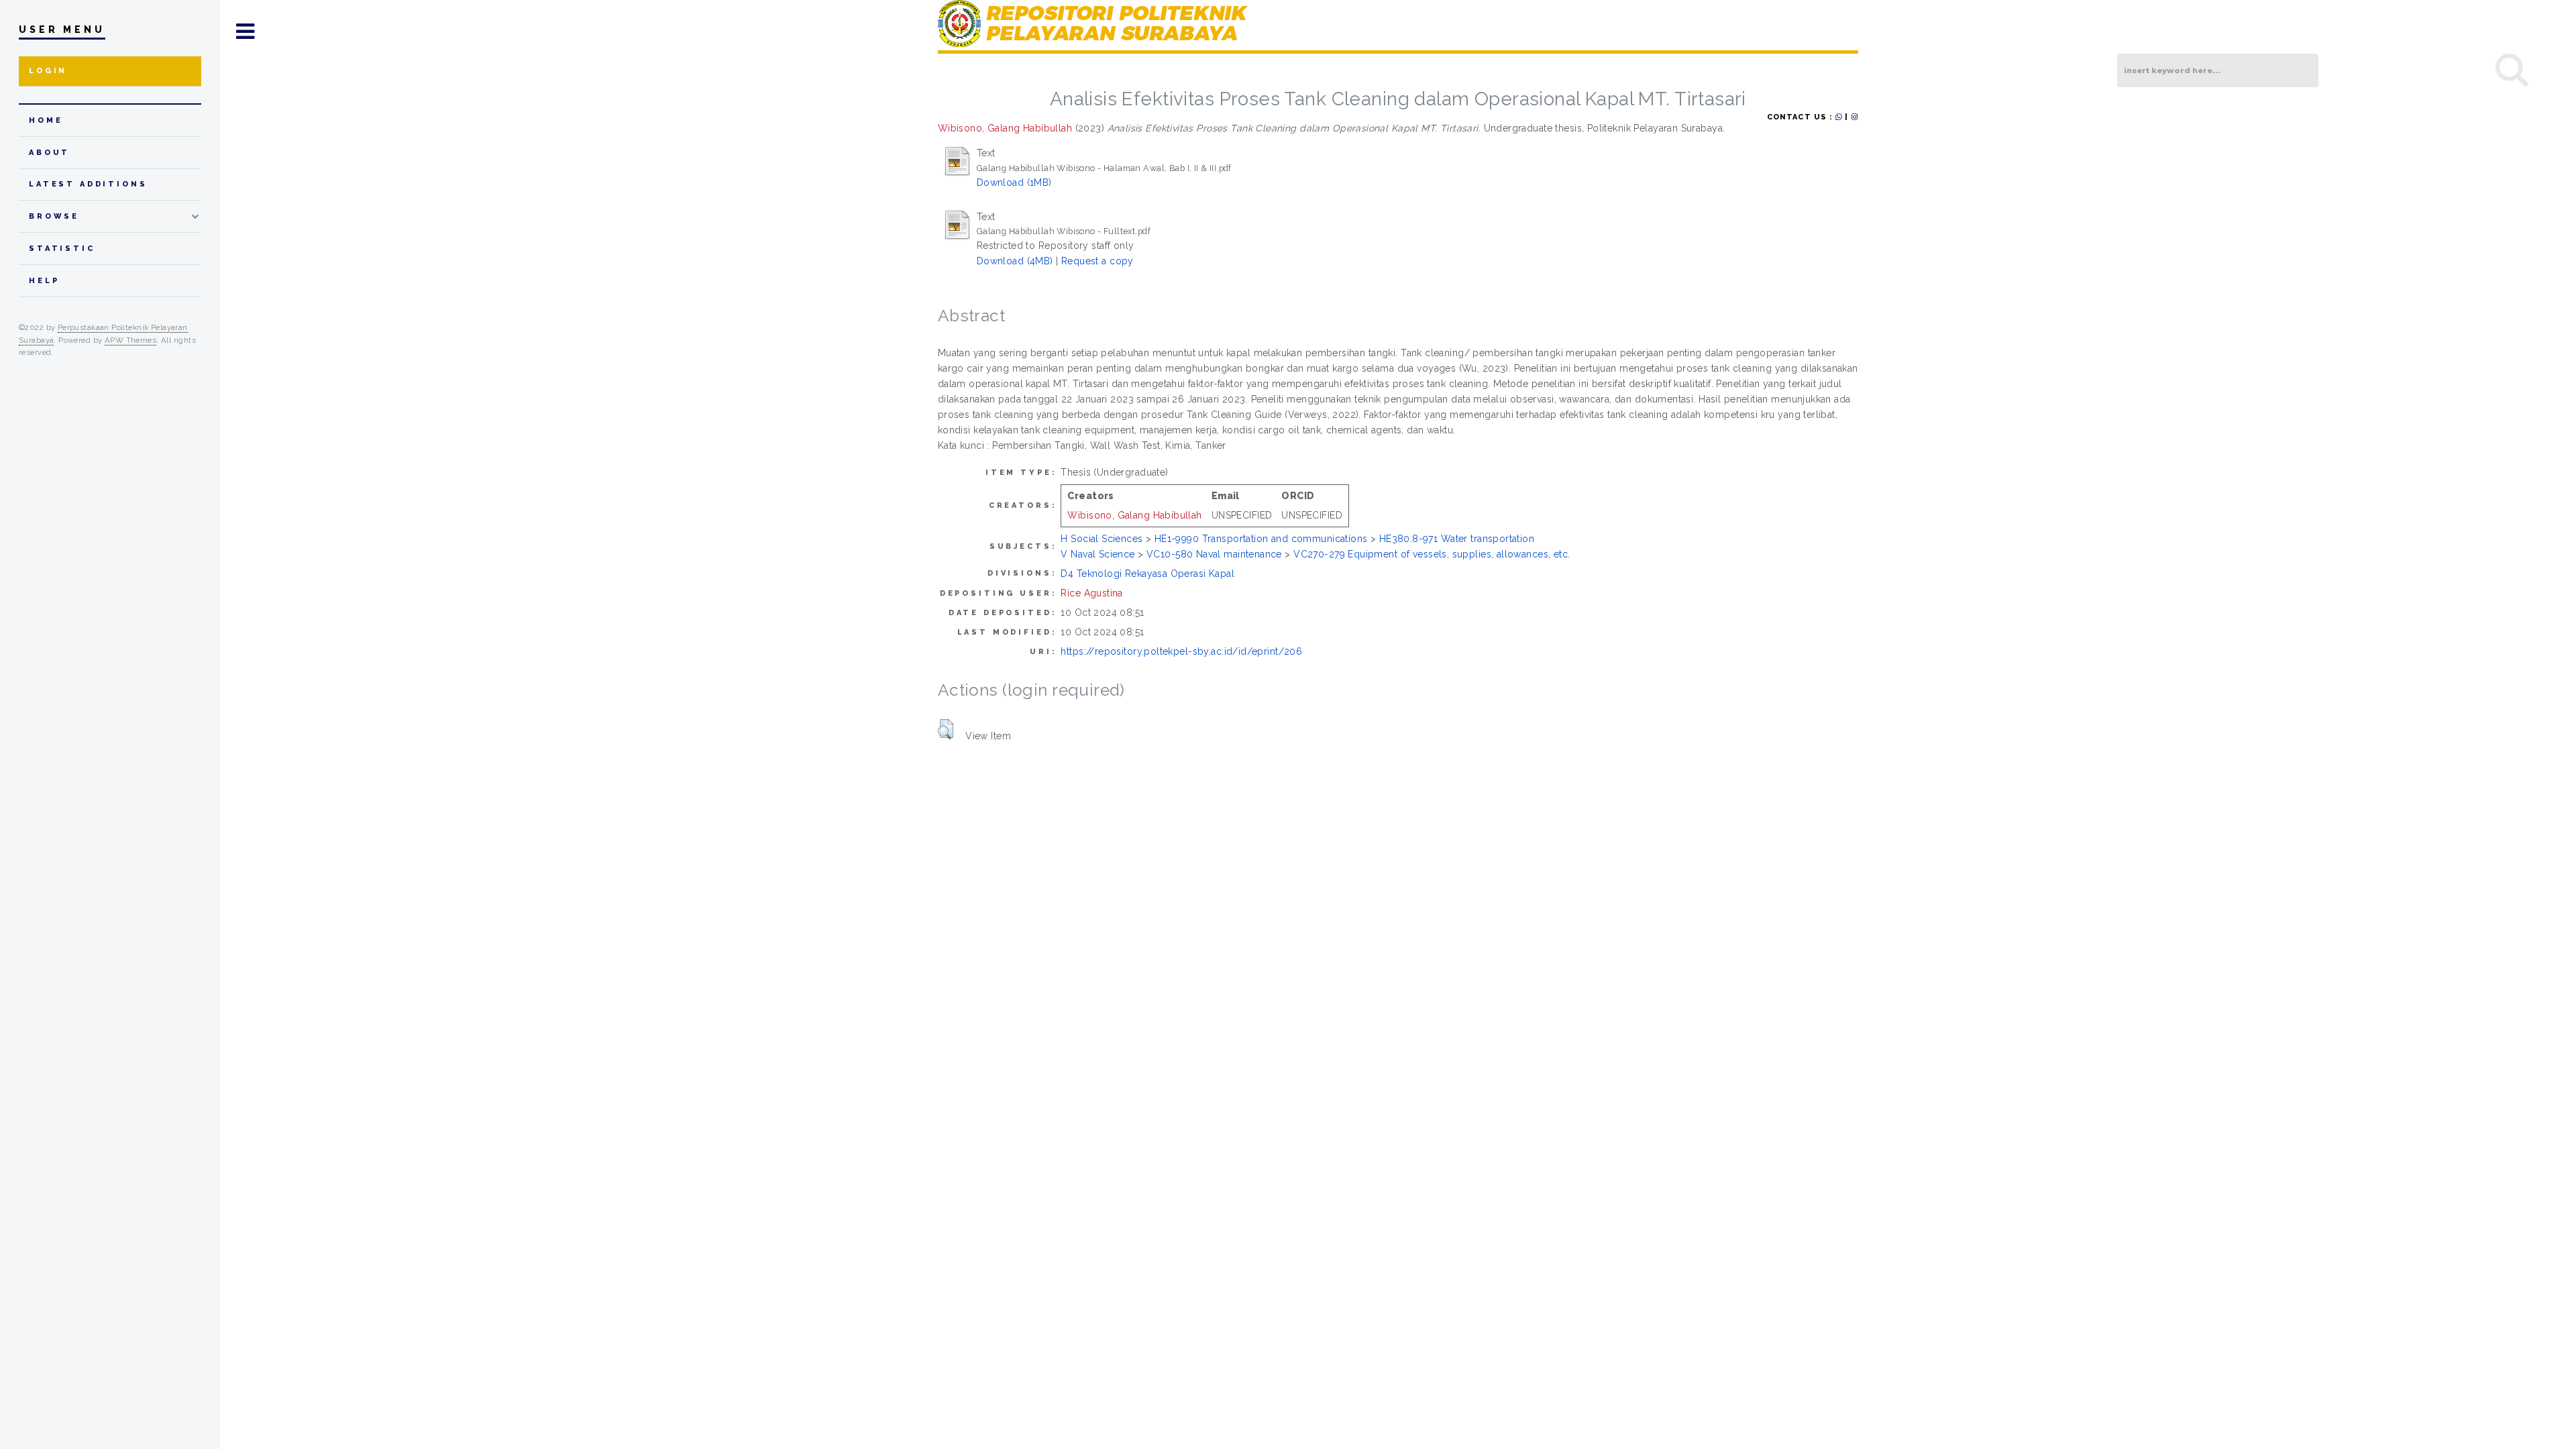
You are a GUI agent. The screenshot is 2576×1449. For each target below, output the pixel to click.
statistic (62, 249)
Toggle (246, 32)
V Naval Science (1097, 554)
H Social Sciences (1102, 539)
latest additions (88, 184)
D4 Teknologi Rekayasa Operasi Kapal (1147, 574)
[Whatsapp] (1839, 117)
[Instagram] (1855, 117)
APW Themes (130, 340)
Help (44, 281)
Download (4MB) (1015, 261)
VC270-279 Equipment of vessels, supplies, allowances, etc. (1432, 554)
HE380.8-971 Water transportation (1457, 539)
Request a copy (1097, 261)
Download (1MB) (1014, 182)
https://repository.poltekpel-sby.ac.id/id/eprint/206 (1181, 651)
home (46, 120)
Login (48, 71)
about (49, 153)
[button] (946, 729)
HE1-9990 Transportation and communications (1261, 539)
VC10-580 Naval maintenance (1214, 554)
